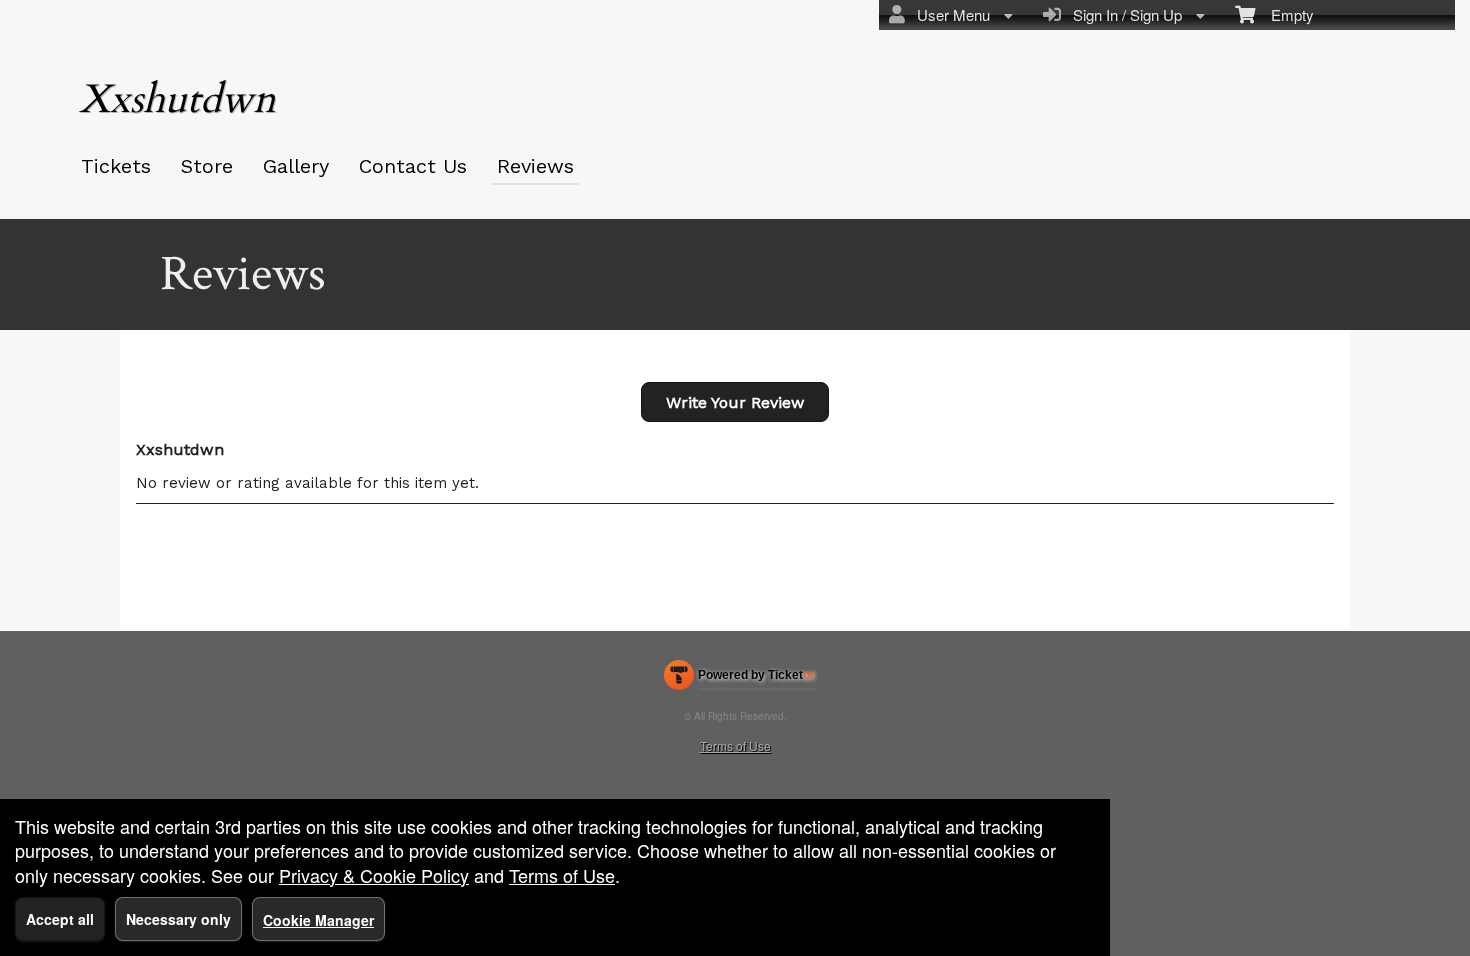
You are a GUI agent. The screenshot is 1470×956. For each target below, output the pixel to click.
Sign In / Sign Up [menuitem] (1123, 14)
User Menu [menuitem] (949, 14)
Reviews (535, 166)
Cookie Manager (318, 920)
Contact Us (413, 166)
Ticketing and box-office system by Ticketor (739, 679)
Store (207, 166)
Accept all (60, 919)
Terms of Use (735, 745)
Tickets (116, 166)
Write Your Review (735, 402)
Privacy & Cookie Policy (374, 875)
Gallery (296, 166)
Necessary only (178, 919)
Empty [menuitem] (1284, 14)
